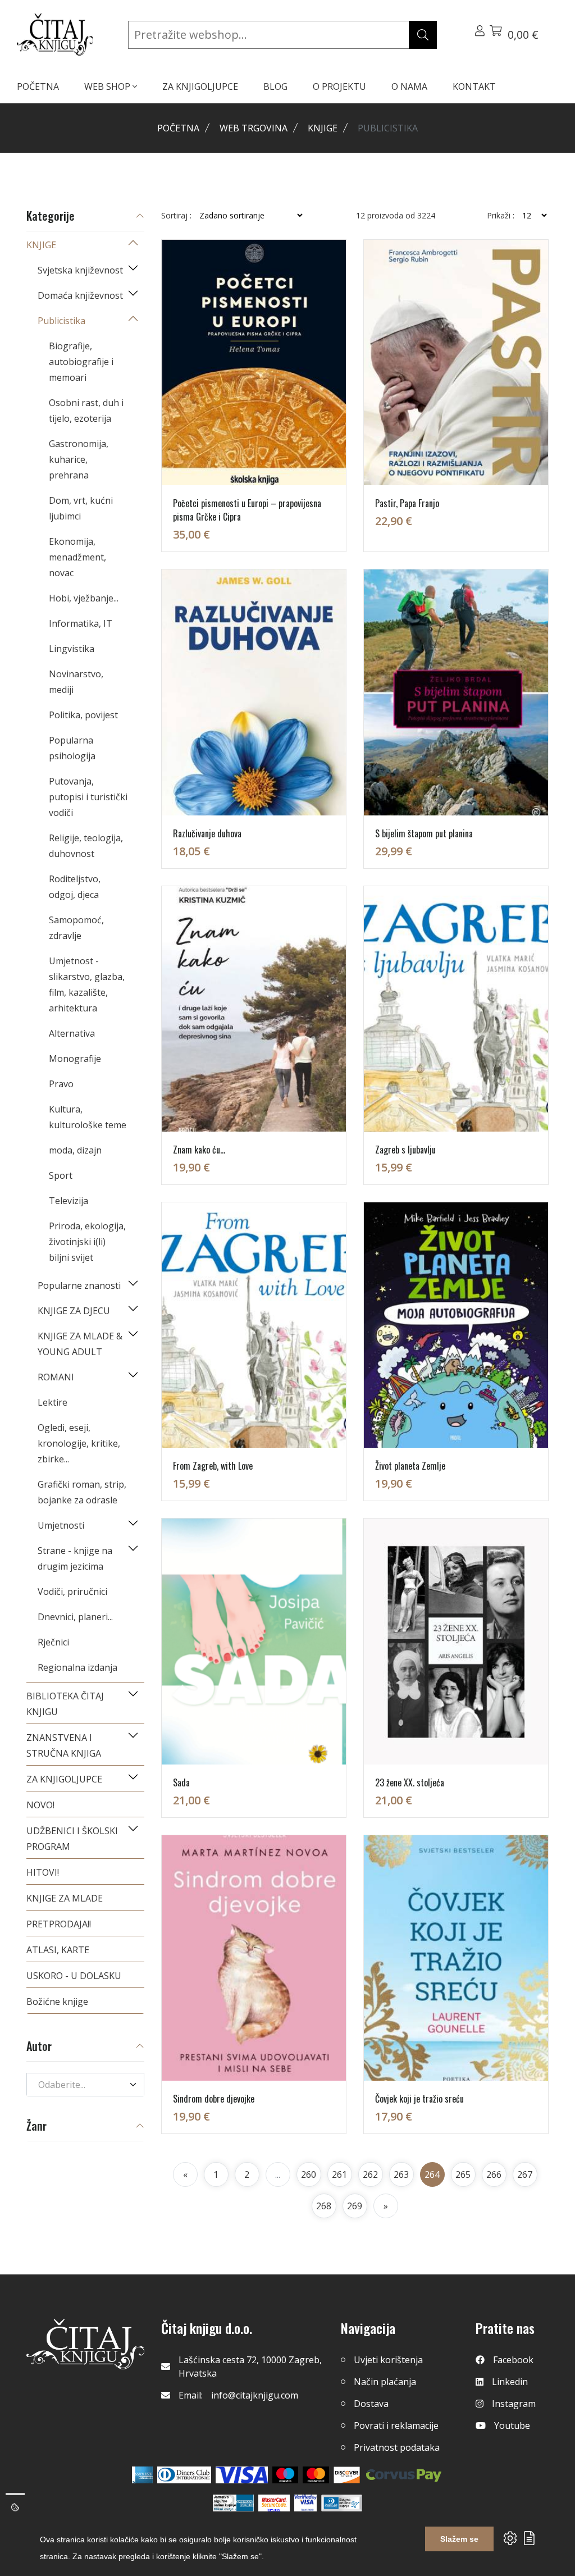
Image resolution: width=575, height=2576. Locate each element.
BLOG (275, 86)
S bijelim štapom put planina (424, 833)
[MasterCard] (286, 2475)
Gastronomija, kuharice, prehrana (79, 459)
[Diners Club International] (184, 2475)
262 (370, 2174)
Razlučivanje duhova (207, 833)
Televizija (69, 1201)
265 (463, 2174)
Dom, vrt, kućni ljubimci (81, 508)
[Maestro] (316, 2475)
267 (525, 2174)
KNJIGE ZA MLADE (65, 1898)
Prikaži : (501, 216)
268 (324, 2206)
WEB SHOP (108, 86)
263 (401, 2174)
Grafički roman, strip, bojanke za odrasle (82, 1492)
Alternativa (72, 1033)
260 (309, 2174)
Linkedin (510, 2382)
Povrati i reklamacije (396, 2425)
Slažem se (459, 2539)
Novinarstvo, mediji (76, 682)
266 (494, 2174)
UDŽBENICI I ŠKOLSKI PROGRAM (72, 1839)
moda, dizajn (75, 1150)
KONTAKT (474, 86)
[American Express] (142, 2475)
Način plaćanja (385, 2382)
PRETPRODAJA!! (59, 1924)
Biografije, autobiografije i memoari (81, 362)
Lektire (53, 1402)
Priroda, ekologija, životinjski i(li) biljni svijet (87, 1242)
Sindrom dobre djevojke (214, 2099)
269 (355, 2206)
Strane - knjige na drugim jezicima (75, 1558)
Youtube (512, 2425)
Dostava (371, 2404)
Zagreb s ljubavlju (405, 1150)
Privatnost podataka (397, 2447)
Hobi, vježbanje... (84, 598)
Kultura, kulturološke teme (88, 1117)
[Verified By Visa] (305, 2503)
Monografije (75, 1059)
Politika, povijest (83, 715)
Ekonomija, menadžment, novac (77, 557)
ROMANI (56, 1377)
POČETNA (38, 86)
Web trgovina (254, 128)
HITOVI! (43, 1872)
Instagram (514, 2404)
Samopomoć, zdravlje (76, 928)
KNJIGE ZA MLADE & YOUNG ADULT (80, 1344)
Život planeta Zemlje (410, 1466)
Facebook (513, 2360)
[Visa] (242, 2475)
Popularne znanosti (79, 1285)
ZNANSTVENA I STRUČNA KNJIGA (64, 1745)
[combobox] (85, 2085)
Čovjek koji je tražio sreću (419, 2099)
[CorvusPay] (404, 2475)
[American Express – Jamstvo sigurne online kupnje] (233, 2503)
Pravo (61, 1084)
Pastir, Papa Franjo (407, 503)
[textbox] (79, 2085)
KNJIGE (323, 128)
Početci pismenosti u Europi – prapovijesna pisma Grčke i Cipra (247, 510)
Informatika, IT (81, 623)
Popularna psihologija (72, 748)
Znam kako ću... (199, 1150)
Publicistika (61, 321)
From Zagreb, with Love (213, 1466)
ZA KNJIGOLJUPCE (200, 86)
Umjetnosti (61, 1525)
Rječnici (53, 1642)
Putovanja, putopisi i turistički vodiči (88, 797)
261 (339, 2174)
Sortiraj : (176, 216)
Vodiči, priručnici (72, 1592)
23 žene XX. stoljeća (410, 1782)
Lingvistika (72, 649)
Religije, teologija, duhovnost (86, 846)
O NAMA (409, 86)
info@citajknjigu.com (255, 2395)
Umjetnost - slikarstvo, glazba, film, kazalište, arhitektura (87, 984)
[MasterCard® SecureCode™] (274, 2503)
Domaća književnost (80, 295)
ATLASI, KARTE (58, 1950)
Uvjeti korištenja (388, 2360)
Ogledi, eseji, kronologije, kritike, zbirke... (79, 1443)
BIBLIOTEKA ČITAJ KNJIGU (65, 1704)
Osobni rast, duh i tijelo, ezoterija (86, 411)
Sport (61, 1175)
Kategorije (51, 216)
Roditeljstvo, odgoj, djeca (75, 887)
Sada (181, 1782)
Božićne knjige (57, 2001)
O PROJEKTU (339, 86)
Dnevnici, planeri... (75, 1617)
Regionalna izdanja (77, 1667)
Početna (178, 128)
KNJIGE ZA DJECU (74, 1311)
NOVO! (40, 1805)
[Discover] (347, 2475)
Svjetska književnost (80, 270)
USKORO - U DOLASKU (74, 1976)
